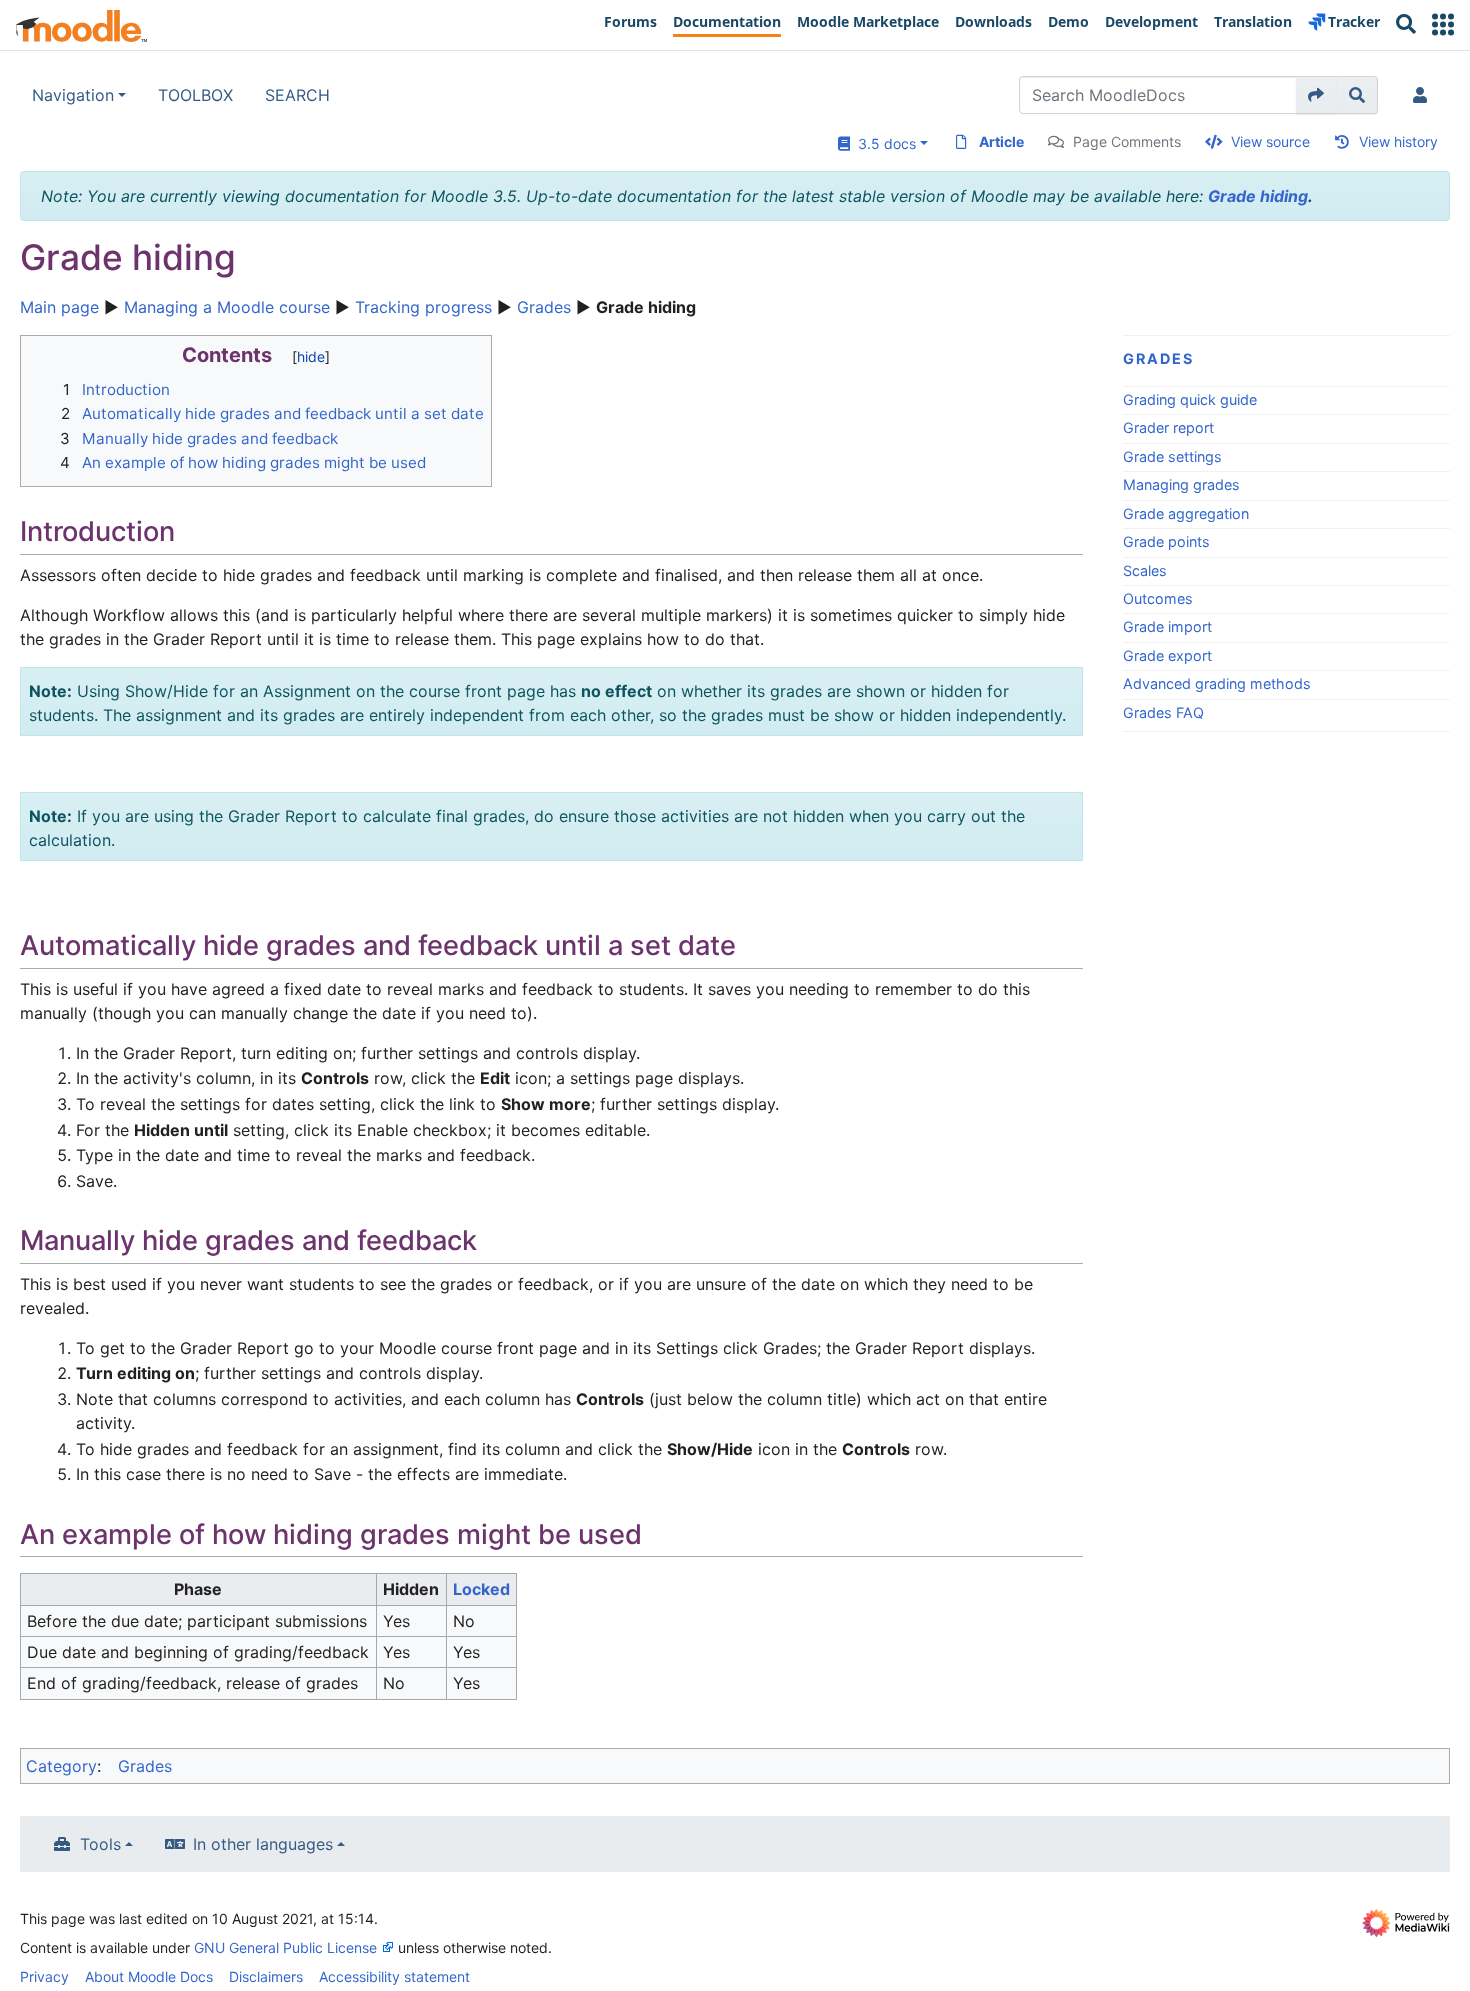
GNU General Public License (285, 1947)
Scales (1145, 570)
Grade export (1167, 655)
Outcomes (1158, 598)
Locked (481, 1589)
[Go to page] (1316, 95)
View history (1398, 141)
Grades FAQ (1163, 712)
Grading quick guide (1190, 399)
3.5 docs (883, 143)
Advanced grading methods (1217, 683)
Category (61, 1766)
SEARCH (297, 95)
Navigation (73, 95)
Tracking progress (423, 307)
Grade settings (1172, 456)
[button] (1443, 24)
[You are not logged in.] (1424, 95)
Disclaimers (266, 1976)
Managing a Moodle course (227, 307)
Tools (100, 1844)
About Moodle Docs (149, 1976)
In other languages (263, 1844)
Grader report (1168, 427)
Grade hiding (1258, 196)
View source (1270, 141)
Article (1001, 141)
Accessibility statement (394, 1976)
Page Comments (1127, 141)
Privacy (44, 1976)
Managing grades (1181, 484)
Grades (544, 307)
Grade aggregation (1186, 513)
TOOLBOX (195, 95)
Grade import (1167, 626)
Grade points (1166, 541)
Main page (59, 307)
